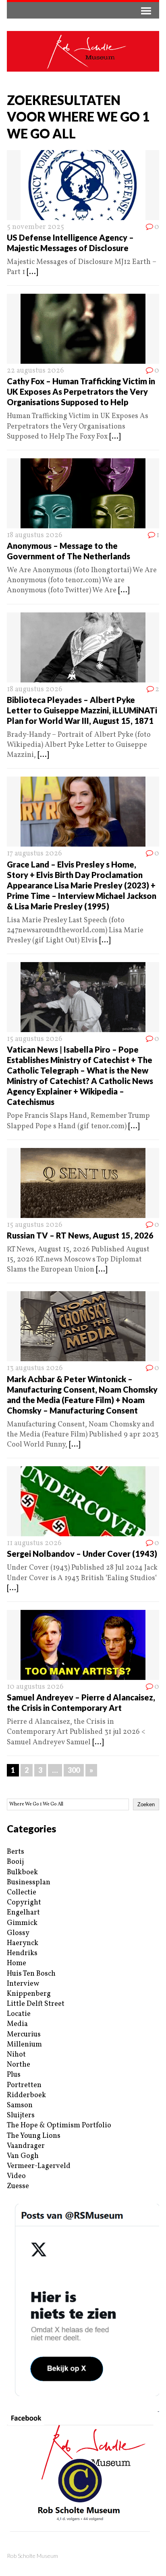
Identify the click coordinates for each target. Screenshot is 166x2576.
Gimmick (22, 1923)
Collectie (22, 1893)
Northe (19, 2065)
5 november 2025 (35, 227)
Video (16, 2176)
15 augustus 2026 (35, 1039)
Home (17, 1963)
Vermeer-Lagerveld (39, 2166)
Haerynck (23, 1943)
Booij (15, 1862)
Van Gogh (23, 2156)
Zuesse (18, 2186)
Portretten (24, 2085)
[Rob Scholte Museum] (83, 51)
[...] (32, 272)
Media (17, 2024)
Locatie (19, 2014)
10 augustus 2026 (35, 1687)
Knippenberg (29, 1994)
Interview (23, 1984)
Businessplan (29, 1883)
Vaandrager (26, 2146)
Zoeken (146, 1804)
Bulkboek (22, 1872)
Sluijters (21, 2115)
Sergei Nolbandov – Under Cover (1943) (82, 1554)
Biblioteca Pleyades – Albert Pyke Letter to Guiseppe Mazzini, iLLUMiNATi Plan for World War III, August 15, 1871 (82, 710)
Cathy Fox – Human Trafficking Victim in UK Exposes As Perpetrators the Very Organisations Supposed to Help (81, 392)
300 (74, 1770)
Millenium (24, 2045)
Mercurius (24, 2035)
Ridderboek (26, 2095)
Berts (16, 1852)
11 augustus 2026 (34, 1543)
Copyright (24, 1903)
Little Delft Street (36, 2004)
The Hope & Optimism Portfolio (59, 2126)
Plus (14, 2075)
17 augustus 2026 (34, 854)
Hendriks (22, 1953)
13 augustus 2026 (35, 1368)
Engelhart (23, 1913)
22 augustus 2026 (35, 371)
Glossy (18, 1933)
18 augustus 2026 (35, 535)
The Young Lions (34, 2136)
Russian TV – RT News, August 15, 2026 (80, 1235)
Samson (20, 2105)
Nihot (16, 2055)
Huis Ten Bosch (31, 1974)
